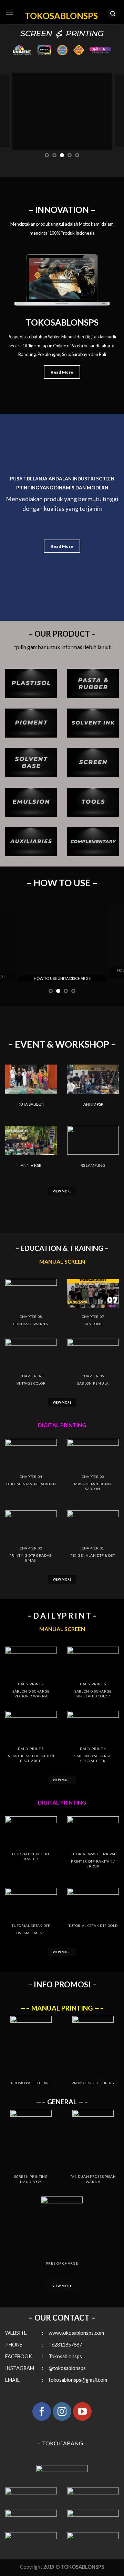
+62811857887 (65, 2345)
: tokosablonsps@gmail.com (75, 2380)
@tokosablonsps (67, 2368)
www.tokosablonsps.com (76, 2333)
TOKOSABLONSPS (61, 15)
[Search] (113, 14)
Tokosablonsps (63, 2356)
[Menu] (9, 12)
